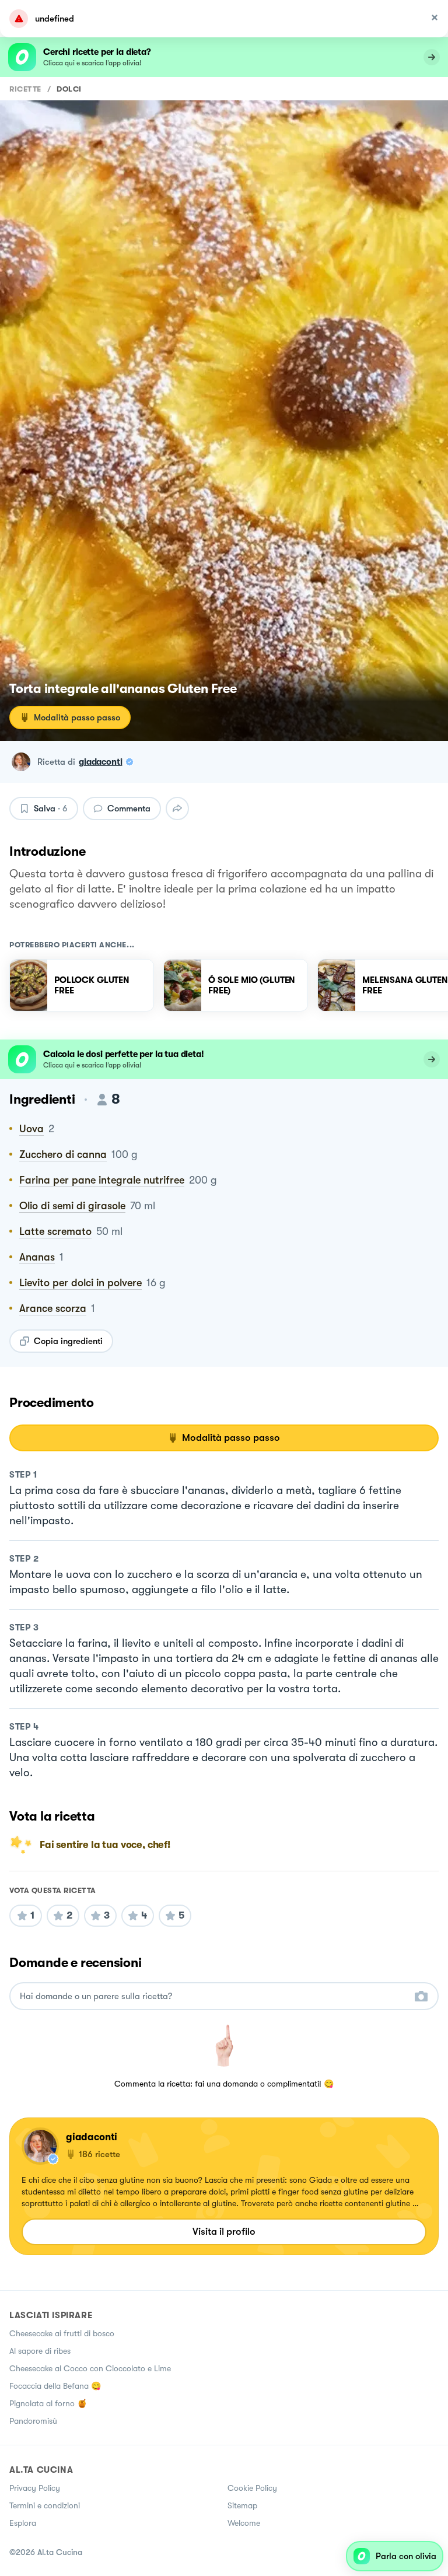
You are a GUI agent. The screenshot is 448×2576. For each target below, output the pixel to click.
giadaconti (101, 762)
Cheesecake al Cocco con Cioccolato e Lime (90, 2368)
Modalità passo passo (77, 717)
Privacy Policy (35, 2488)
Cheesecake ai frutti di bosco (62, 2333)
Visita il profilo (224, 2232)
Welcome (244, 2523)
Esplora (23, 2523)
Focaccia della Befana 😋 (55, 2386)
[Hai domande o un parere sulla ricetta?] (213, 1996)
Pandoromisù (33, 2421)
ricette (25, 89)
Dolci (69, 89)
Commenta (129, 808)
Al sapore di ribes (40, 2351)
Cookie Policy (252, 2488)
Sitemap (242, 2505)
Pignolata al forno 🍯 (48, 2403)
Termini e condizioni (45, 2505)
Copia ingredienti (68, 1341)
